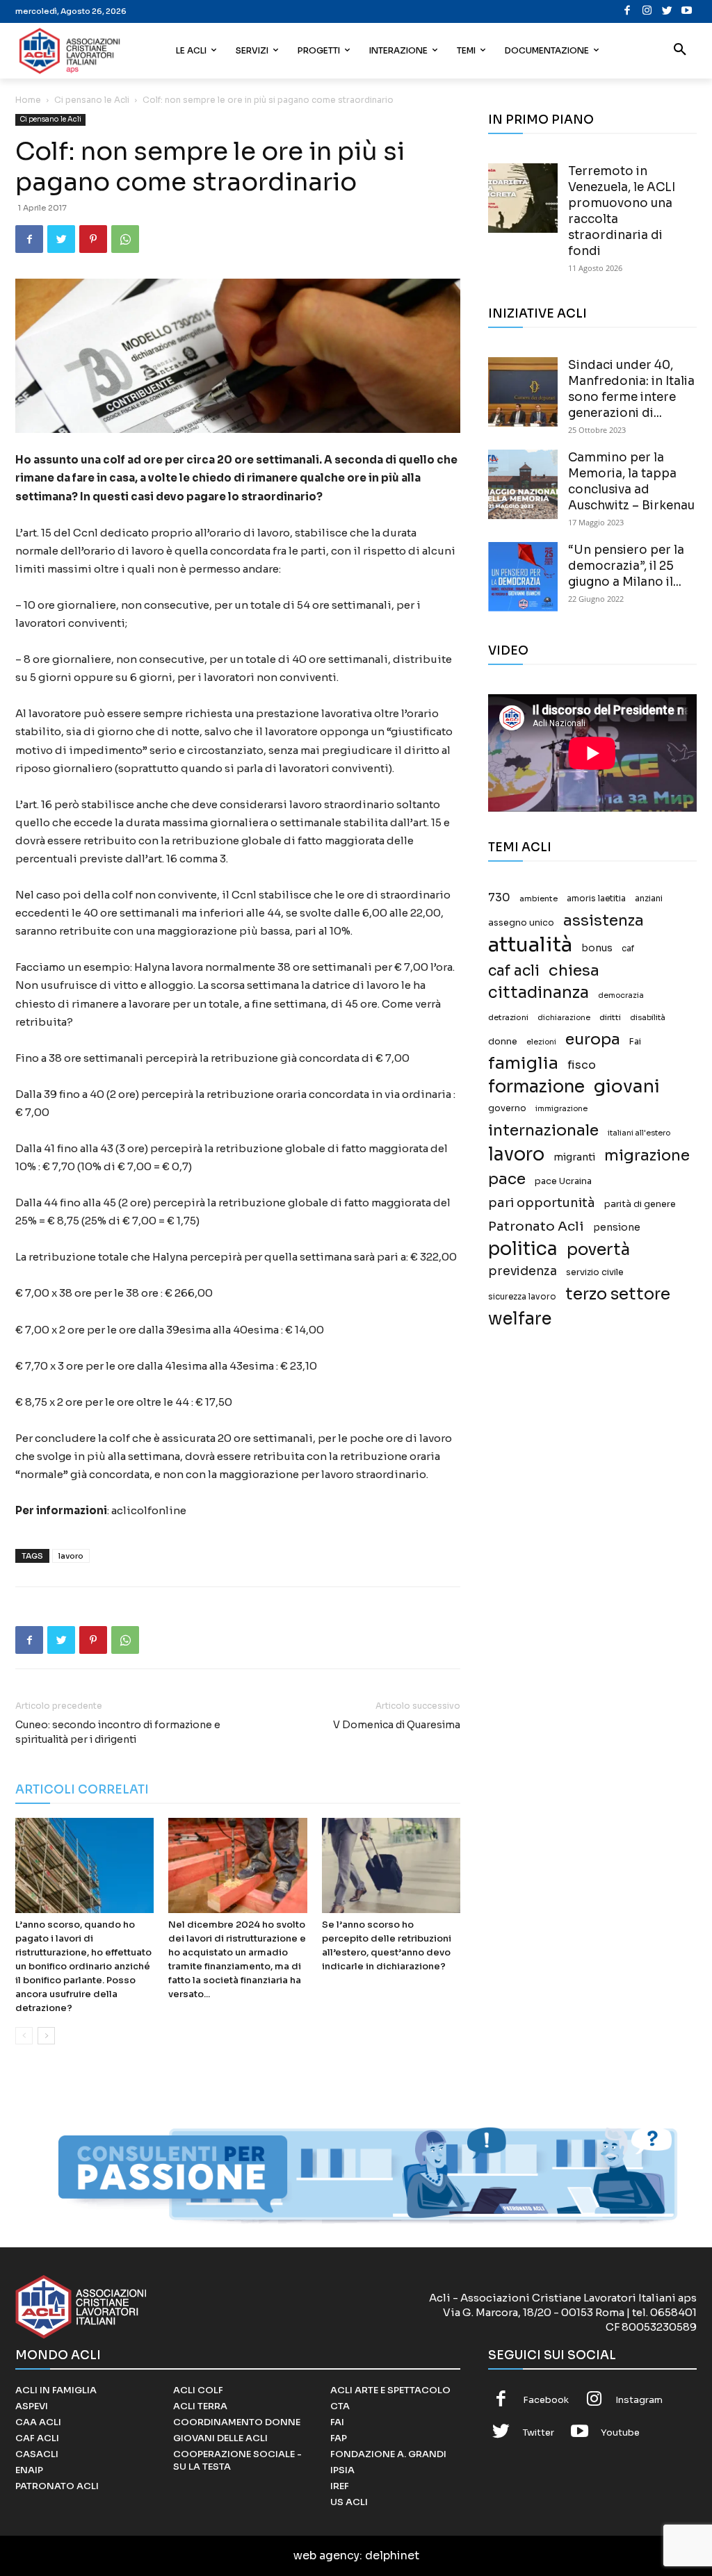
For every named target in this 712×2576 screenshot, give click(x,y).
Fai (635, 1042)
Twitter (539, 2433)
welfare (520, 1319)
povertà (598, 1250)
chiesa (574, 970)
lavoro (71, 1556)
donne (503, 1042)
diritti (610, 1017)
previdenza (523, 1271)
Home (28, 100)
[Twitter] (667, 11)
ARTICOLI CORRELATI (82, 1790)
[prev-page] (24, 2036)
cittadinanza (539, 993)
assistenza (604, 920)
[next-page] (46, 2036)
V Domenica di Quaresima (397, 1725)
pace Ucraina (563, 1181)
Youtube (620, 2433)
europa (593, 1039)
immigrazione (561, 1109)
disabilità (648, 1017)
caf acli (514, 971)
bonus (597, 948)
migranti (574, 1157)
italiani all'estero (639, 1133)
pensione (617, 1228)
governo (507, 1108)
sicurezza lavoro (522, 1297)
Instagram (639, 2400)
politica (523, 1249)
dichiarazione (564, 1018)
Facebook (546, 2400)
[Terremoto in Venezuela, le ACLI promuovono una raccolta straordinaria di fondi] (523, 198)
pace (507, 1179)
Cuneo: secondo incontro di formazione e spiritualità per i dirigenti (118, 1732)
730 (499, 898)
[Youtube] (687, 11)
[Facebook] (628, 11)
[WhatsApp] (125, 239)
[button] (680, 51)
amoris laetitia (596, 899)
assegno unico (521, 923)
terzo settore (618, 1294)
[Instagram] (648, 11)
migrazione (647, 1155)
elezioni (541, 1042)
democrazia (621, 995)
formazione (536, 1086)
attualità (530, 945)
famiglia (523, 1064)
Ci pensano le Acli (92, 100)
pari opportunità (542, 1203)
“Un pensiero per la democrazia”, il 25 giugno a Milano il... (626, 566)
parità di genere (640, 1204)
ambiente (539, 899)
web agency (326, 2556)
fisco (582, 1065)
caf (628, 949)
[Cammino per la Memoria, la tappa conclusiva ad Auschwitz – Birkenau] (523, 484)
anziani (649, 899)
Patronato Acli (536, 1226)
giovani (627, 1086)
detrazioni (508, 1017)
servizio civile (595, 1272)
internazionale (543, 1130)
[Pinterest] (93, 239)
